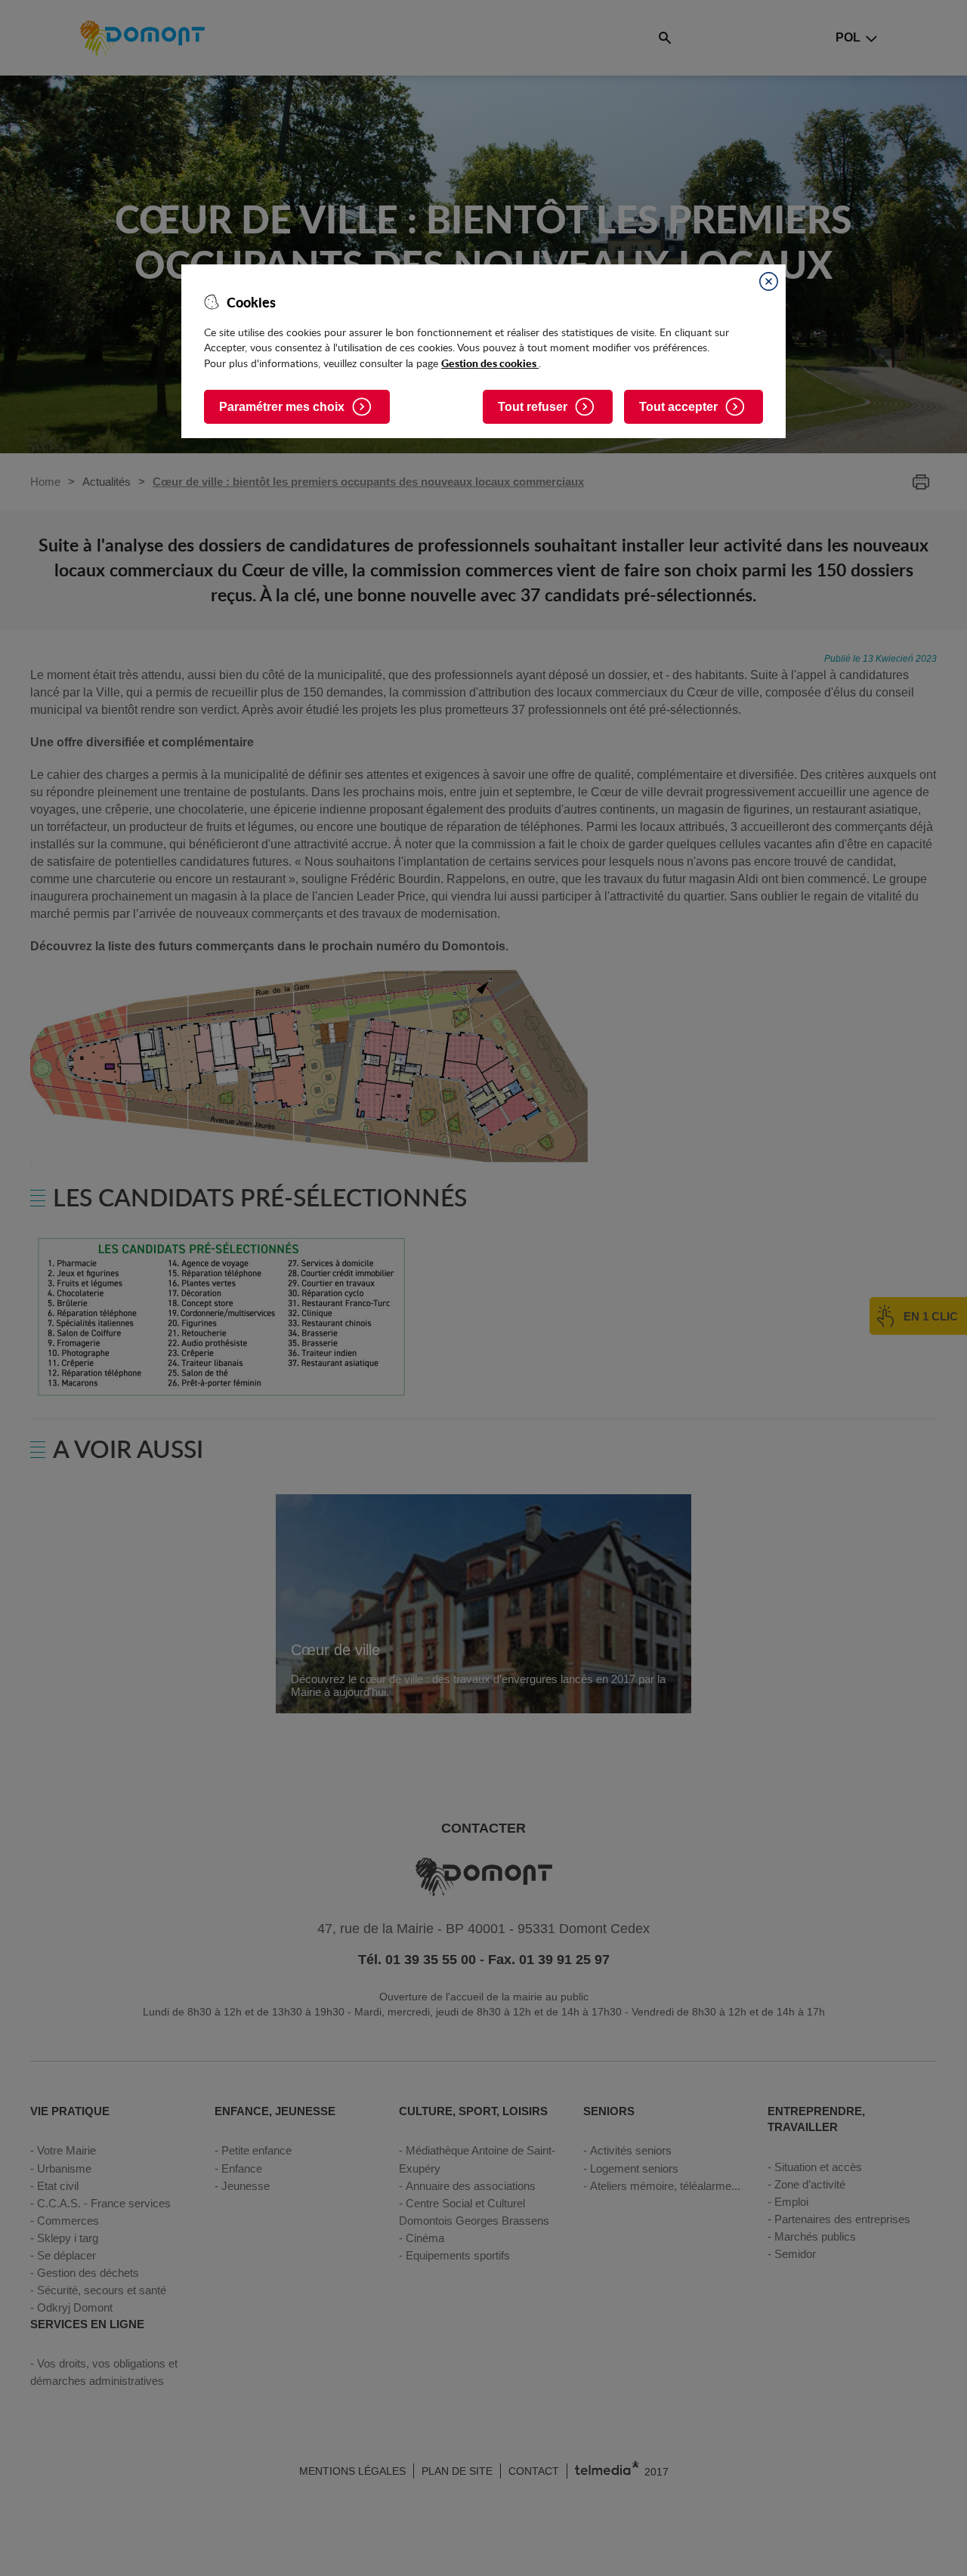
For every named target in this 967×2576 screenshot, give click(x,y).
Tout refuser (533, 407)
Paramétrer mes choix (282, 407)
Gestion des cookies (490, 363)
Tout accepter (678, 407)
